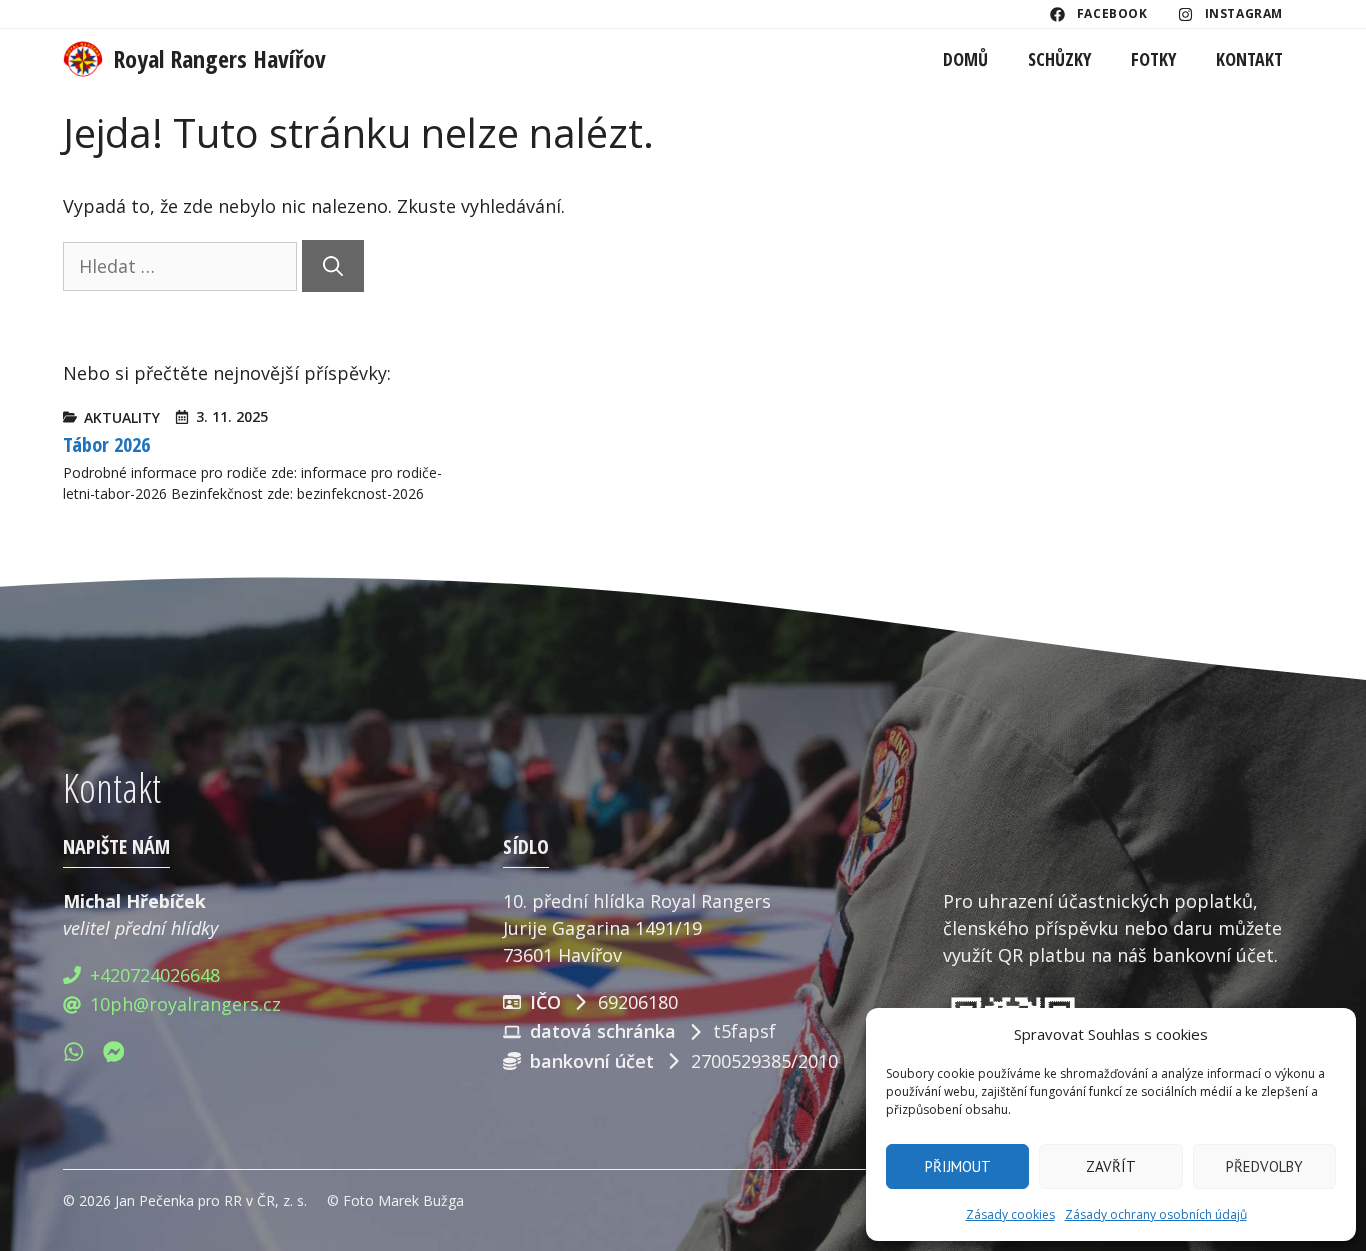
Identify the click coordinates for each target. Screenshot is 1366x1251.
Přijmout (958, 1166)
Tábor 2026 (106, 444)
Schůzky (1059, 59)
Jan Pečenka (154, 1200)
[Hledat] (333, 266)
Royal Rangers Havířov (219, 58)
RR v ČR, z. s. (265, 1200)
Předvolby (1264, 1166)
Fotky (1153, 59)
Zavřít (1111, 1166)
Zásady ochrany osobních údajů (1156, 1214)
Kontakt (1249, 59)
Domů (965, 59)
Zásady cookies (1010, 1214)
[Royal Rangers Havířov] (83, 59)
